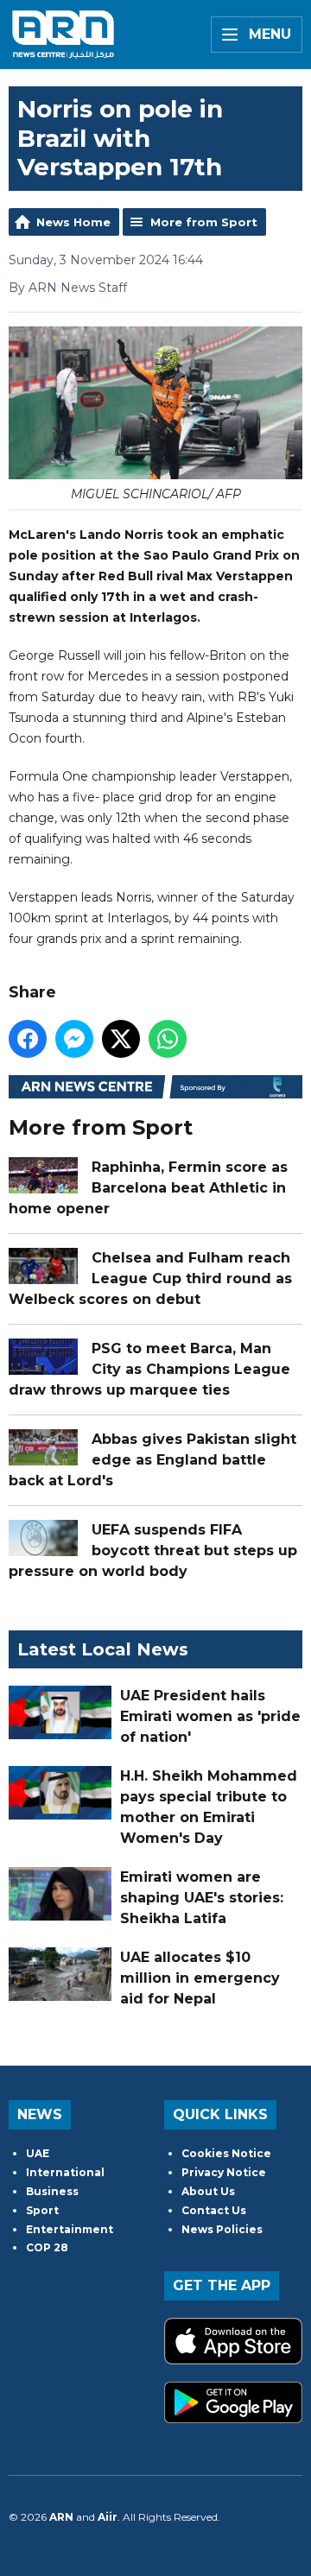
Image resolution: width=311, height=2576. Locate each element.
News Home (73, 222)
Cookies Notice (226, 2153)
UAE (38, 2153)
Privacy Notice (224, 2172)
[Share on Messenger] (74, 1039)
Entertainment (70, 2229)
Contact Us (214, 2210)
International (65, 2172)
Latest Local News (103, 1649)
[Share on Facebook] (28, 1039)
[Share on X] (121, 1039)
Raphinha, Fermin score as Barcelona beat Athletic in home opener (148, 1188)
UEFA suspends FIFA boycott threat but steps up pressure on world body (153, 1551)
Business (52, 2191)
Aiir (108, 2517)
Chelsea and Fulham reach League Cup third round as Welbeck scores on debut (150, 1279)
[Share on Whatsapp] (168, 1039)
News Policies (222, 2229)
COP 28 (47, 2247)
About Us (208, 2191)
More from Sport (204, 222)
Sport (42, 2210)
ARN (61, 2517)
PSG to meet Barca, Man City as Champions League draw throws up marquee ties (149, 1369)
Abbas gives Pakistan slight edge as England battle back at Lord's (152, 1460)
